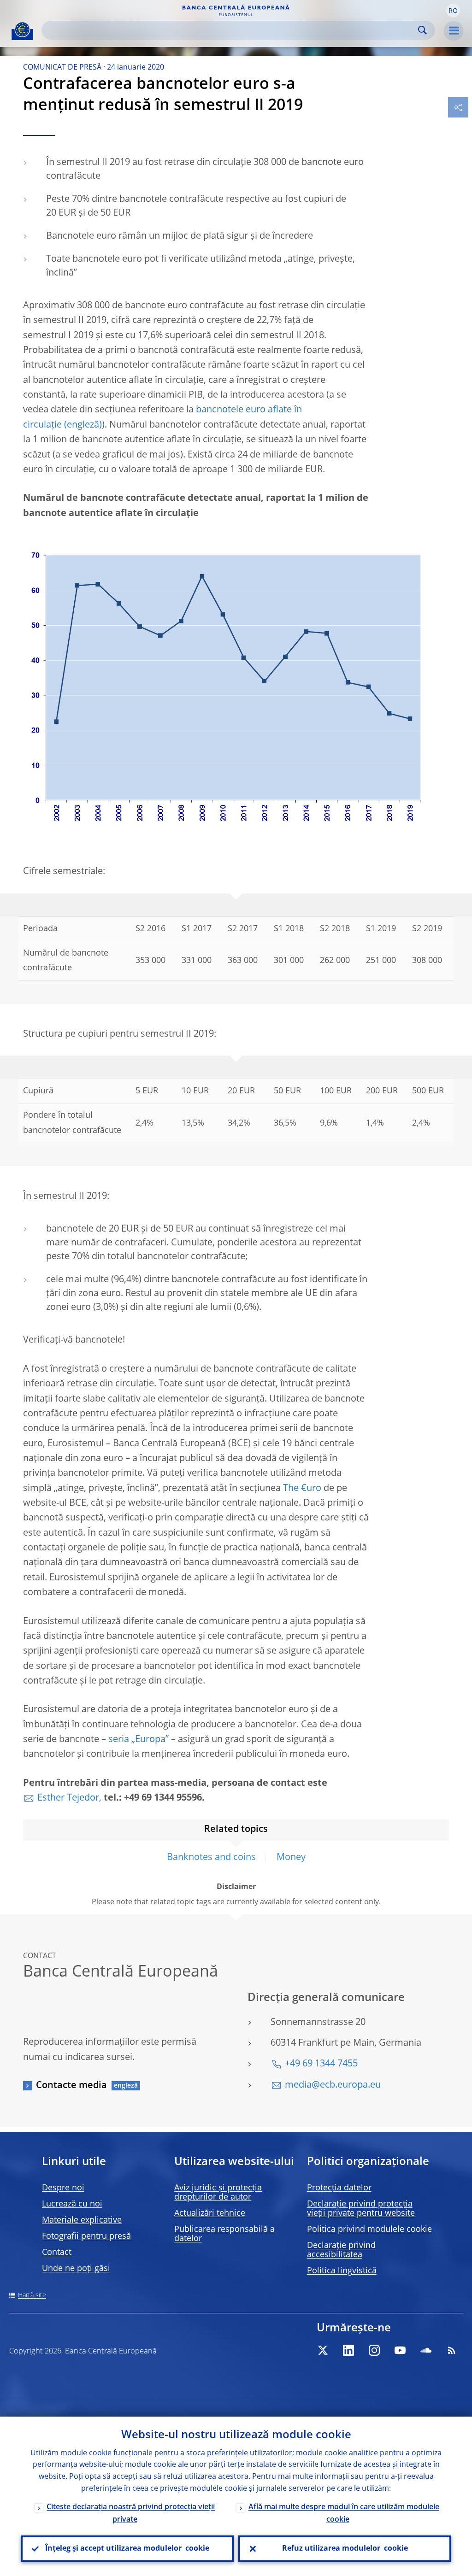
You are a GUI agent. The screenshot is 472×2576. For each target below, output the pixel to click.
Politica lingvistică (342, 2271)
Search (422, 30)
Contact (57, 2253)
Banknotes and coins (211, 1858)
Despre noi (63, 2188)
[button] (453, 11)
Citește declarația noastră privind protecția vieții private (131, 2514)
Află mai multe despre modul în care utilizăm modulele (344, 2514)
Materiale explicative (82, 2220)
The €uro (302, 1489)
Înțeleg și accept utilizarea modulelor (127, 2549)
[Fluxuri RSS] (452, 2350)
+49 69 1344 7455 (321, 2064)
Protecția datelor (339, 2188)
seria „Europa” (139, 1740)
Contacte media (71, 2086)
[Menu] (454, 31)
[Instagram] (374, 2350)
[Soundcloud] (426, 2350)
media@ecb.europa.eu (333, 2085)
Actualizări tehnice (210, 2213)
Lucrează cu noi (72, 2204)
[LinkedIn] (348, 2350)
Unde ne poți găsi (76, 2269)
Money (291, 1858)
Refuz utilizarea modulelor (345, 2549)
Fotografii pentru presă (86, 2236)
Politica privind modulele (369, 2230)
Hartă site (32, 2295)
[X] (323, 2350)
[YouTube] (400, 2350)
